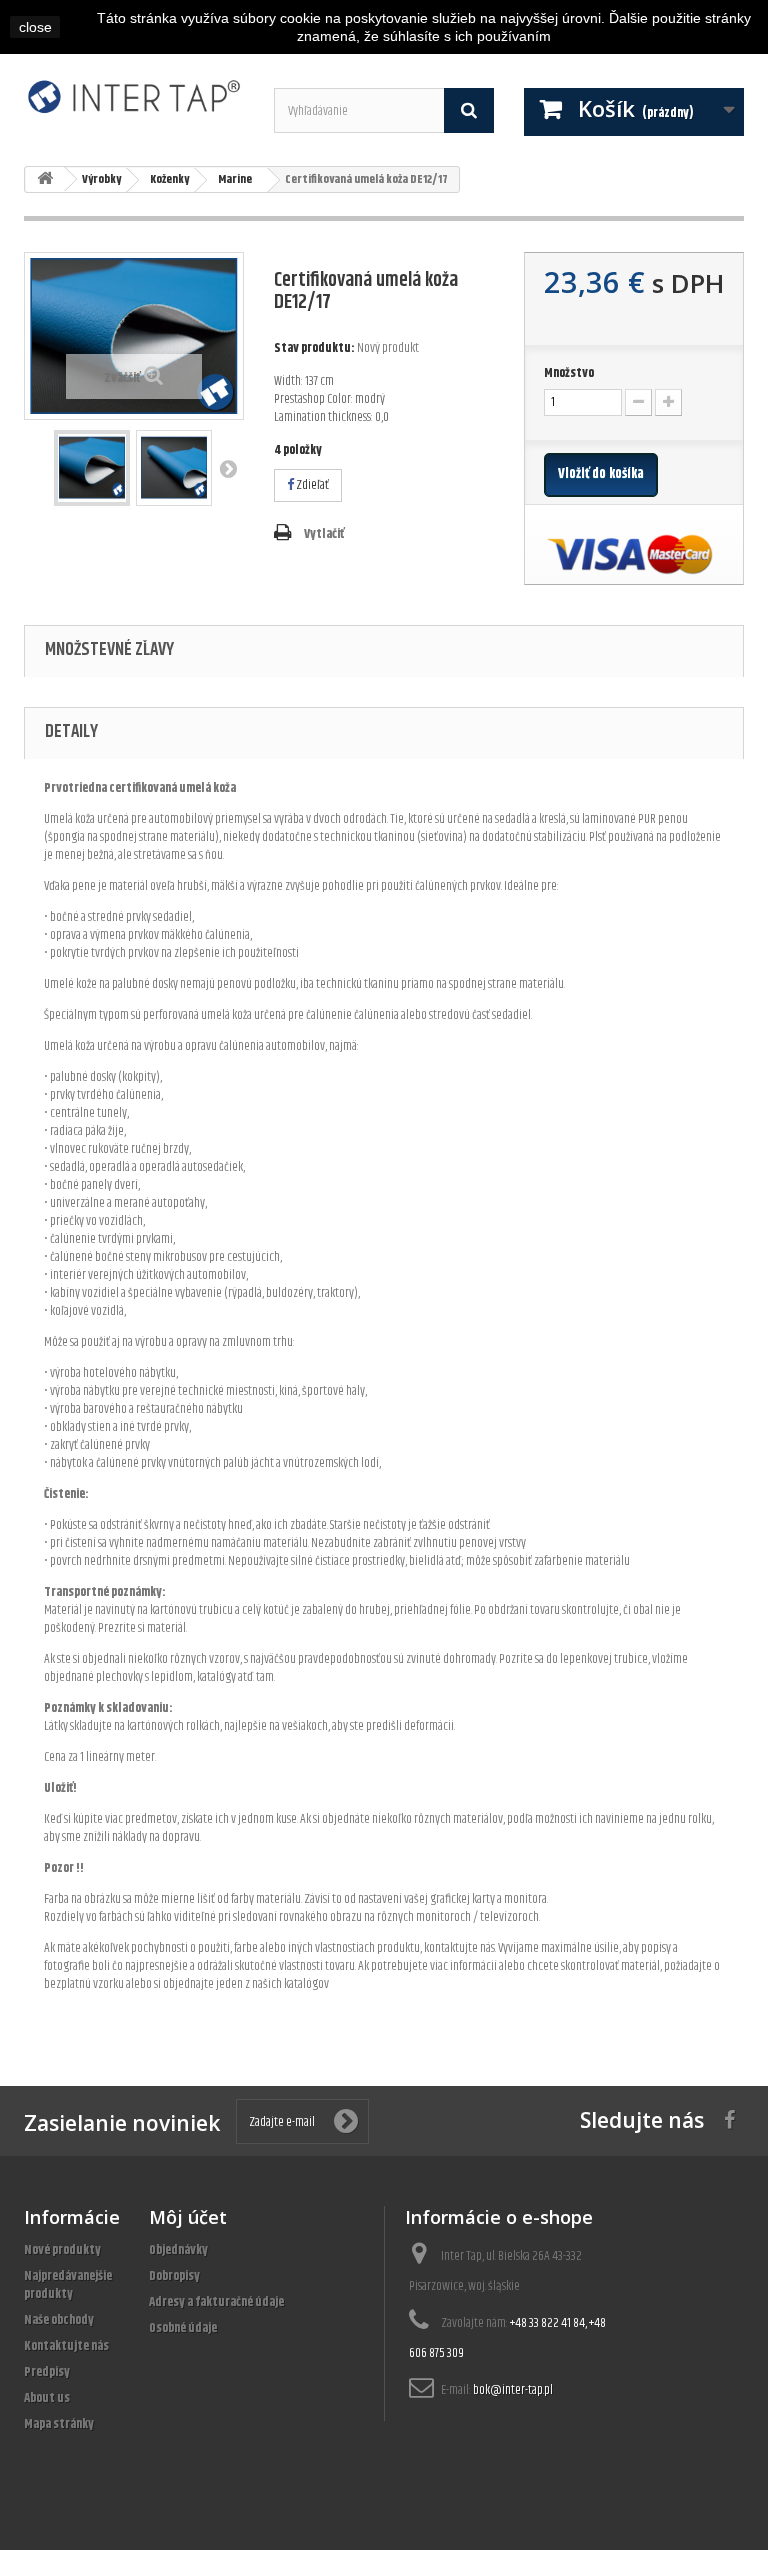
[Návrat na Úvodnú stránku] (45, 179)
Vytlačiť (324, 534)
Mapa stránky (59, 2424)
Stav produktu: (314, 348)
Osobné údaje (183, 2328)
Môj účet (188, 2217)
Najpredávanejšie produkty (68, 2285)
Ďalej (228, 468)
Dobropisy (174, 2276)
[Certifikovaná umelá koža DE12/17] (92, 468)
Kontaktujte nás (66, 2346)
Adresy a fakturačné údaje (216, 2302)
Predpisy (47, 2372)
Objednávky (178, 2250)
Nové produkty (62, 2250)
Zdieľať (311, 485)
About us (47, 2398)
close (35, 27)
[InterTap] (134, 96)
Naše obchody (59, 2320)
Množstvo (569, 373)
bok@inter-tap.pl (513, 2390)
